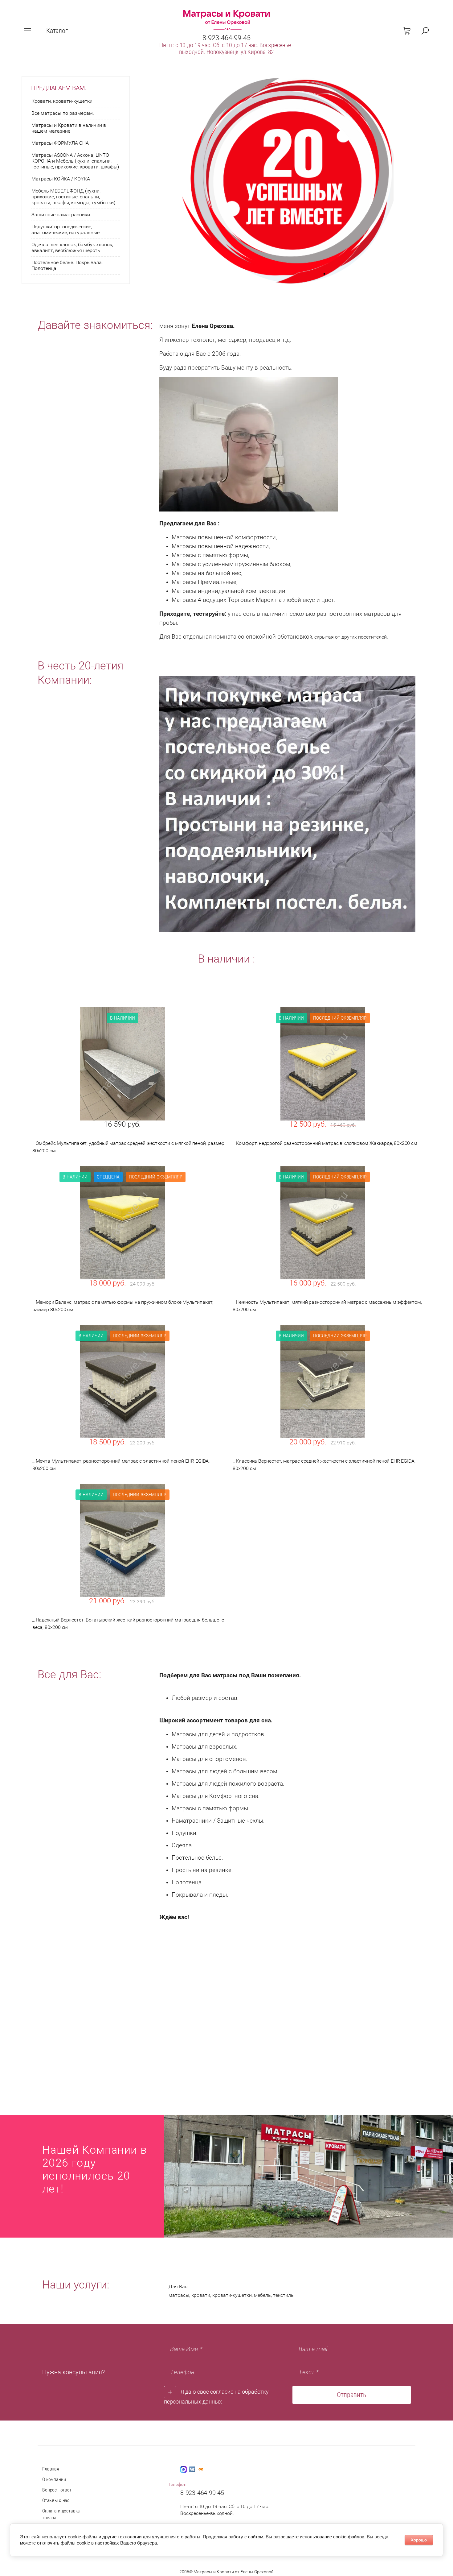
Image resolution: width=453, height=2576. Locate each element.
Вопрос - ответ (57, 2490)
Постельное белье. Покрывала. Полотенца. (67, 265)
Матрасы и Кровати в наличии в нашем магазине (69, 128)
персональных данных (194, 2402)
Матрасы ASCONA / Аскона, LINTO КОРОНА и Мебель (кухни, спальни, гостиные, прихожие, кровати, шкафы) (75, 161)
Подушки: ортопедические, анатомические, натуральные (65, 230)
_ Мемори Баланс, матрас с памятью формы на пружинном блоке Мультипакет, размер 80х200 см (123, 1306)
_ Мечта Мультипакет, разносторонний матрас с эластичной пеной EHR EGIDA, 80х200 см (121, 1465)
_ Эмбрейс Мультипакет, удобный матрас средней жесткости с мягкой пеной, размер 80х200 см (128, 1147)
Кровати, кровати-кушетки (62, 101)
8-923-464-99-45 (226, 38)
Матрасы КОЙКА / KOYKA (61, 179)
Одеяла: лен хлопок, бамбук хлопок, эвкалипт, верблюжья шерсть (72, 247)
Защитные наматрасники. (61, 215)
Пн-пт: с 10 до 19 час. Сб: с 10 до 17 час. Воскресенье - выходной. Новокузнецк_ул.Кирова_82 (226, 48)
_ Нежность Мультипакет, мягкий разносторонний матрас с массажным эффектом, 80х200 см (327, 1306)
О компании (54, 2479)
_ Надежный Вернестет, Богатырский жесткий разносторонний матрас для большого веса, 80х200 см (128, 1623)
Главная (51, 2469)
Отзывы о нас (56, 2500)
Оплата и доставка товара (61, 2514)
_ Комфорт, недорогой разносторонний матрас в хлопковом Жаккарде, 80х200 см (325, 1143)
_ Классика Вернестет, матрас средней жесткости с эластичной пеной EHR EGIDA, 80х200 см (324, 1465)
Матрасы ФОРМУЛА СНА (60, 143)
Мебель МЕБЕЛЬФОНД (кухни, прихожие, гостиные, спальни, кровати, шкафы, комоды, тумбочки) (73, 197)
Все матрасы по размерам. (63, 113)
